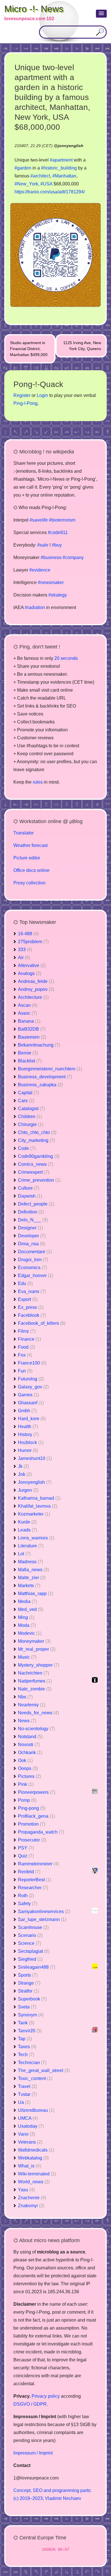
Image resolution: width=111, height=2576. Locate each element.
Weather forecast (30, 845)
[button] (101, 14)
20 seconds (66, 658)
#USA (46, 184)
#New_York (26, 184)
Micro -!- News (34, 9)
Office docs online (31, 870)
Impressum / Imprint (33, 2453)
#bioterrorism (62, 520)
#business (51, 557)
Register (22, 395)
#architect (40, 176)
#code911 (58, 532)
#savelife (39, 520)
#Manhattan (64, 176)
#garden (23, 168)
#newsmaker (51, 582)
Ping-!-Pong (25, 403)
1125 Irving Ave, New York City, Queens (82, 346)
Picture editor (27, 858)
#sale (43, 545)
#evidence (40, 570)
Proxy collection (29, 883)
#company (73, 557)
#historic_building (59, 168)
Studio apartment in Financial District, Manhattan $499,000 (29, 349)
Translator (23, 833)
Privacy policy (46, 2396)
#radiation (35, 607)
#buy (57, 545)
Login (42, 395)
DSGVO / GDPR (30, 2404)
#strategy (58, 595)
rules (38, 782)
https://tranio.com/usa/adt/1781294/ (50, 192)
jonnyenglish (71, 146)
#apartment (61, 160)
